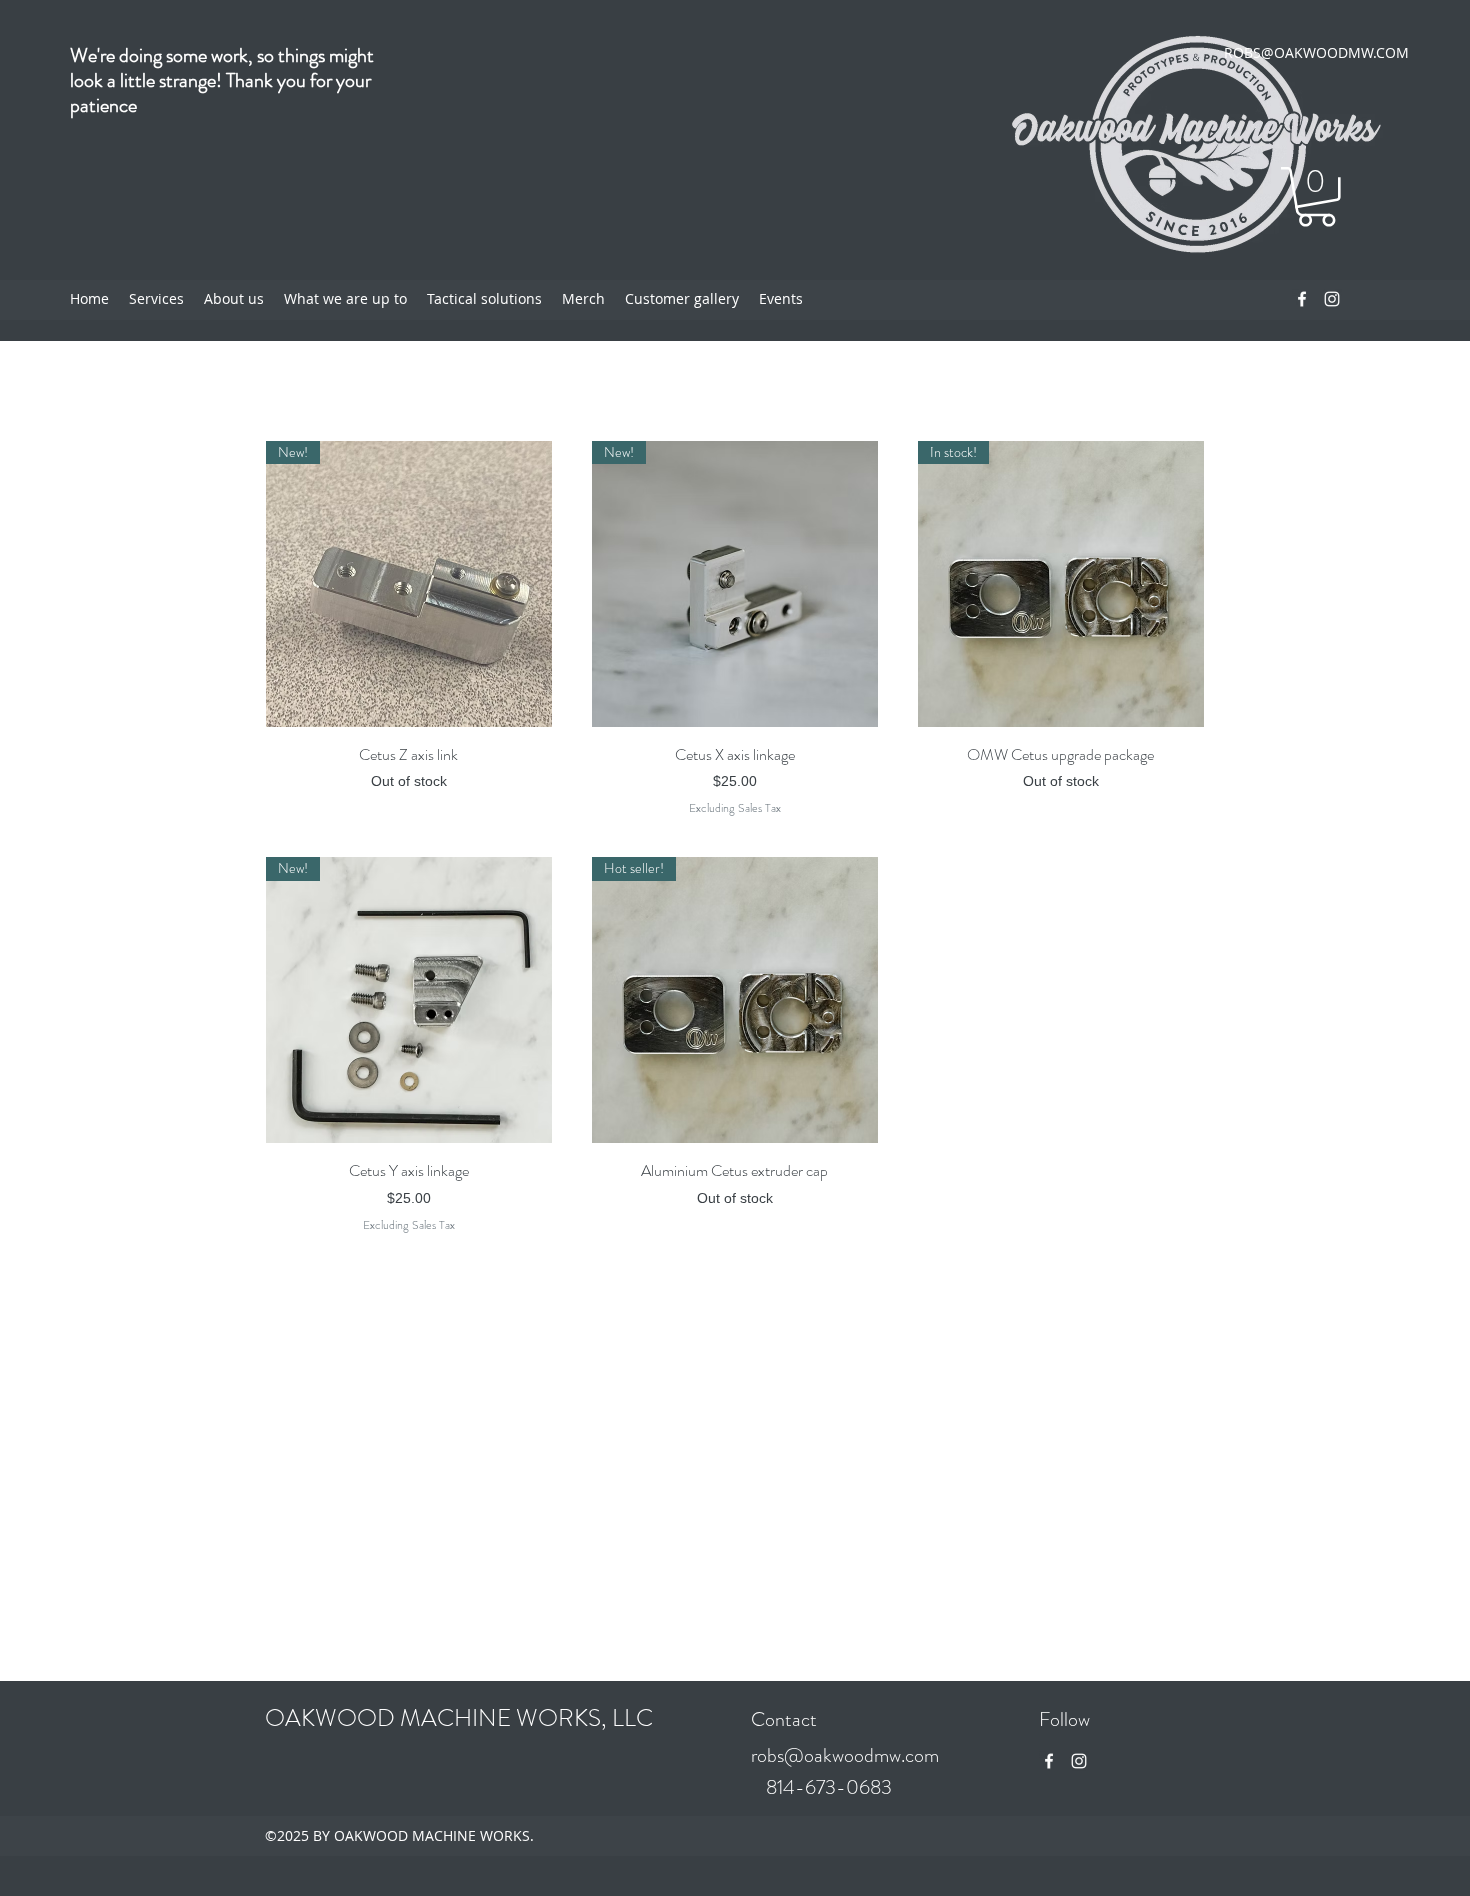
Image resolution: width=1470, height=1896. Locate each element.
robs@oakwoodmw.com (845, 1755)
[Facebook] (1302, 299)
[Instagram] (1332, 299)
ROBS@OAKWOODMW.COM (1316, 52)
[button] (1316, 197)
